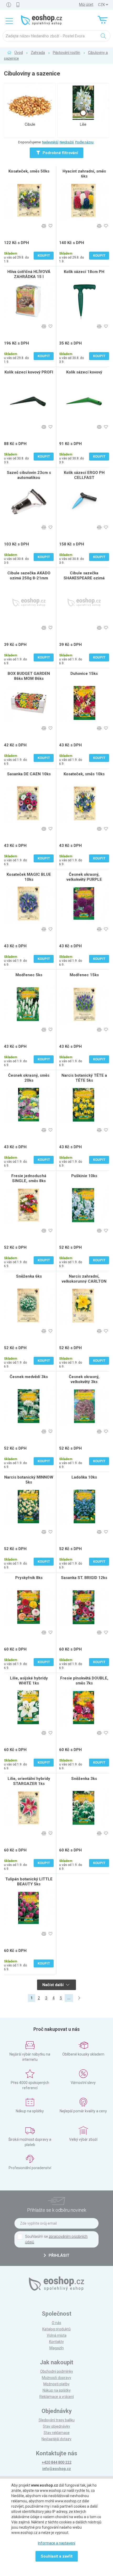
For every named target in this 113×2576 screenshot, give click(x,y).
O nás (56, 2323)
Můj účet (86, 4)
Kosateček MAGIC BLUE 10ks (29, 877)
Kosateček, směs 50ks (29, 171)
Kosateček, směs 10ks (84, 774)
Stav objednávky (56, 2426)
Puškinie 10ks (84, 1176)
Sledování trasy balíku (57, 2420)
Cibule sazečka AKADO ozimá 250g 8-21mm (29, 576)
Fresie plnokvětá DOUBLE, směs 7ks (84, 1681)
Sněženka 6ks (29, 1276)
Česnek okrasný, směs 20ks (29, 1078)
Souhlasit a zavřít (57, 2556)
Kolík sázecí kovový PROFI (29, 372)
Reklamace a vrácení (57, 2397)
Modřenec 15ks (84, 975)
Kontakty (56, 2342)
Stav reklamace (57, 2433)
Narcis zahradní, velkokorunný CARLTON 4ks (84, 1281)
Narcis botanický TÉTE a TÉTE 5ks (84, 1078)
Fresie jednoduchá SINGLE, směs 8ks (29, 1178)
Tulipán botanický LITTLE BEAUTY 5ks (29, 1882)
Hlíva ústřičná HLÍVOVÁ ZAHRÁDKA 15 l (29, 274)
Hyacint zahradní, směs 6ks (84, 174)
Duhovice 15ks (84, 674)
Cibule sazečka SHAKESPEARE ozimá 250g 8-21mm (84, 578)
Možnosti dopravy (56, 2378)
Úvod (19, 53)
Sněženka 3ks (84, 1779)
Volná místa (57, 2335)
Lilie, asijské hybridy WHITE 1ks (29, 1681)
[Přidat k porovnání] (44, 226)
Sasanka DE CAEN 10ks (29, 774)
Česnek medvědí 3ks (29, 1377)
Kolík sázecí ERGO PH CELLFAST (84, 475)
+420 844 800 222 (57, 2462)
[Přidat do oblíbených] (50, 226)
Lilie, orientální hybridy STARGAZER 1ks (29, 1781)
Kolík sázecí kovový (84, 372)
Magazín (57, 2348)
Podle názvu (84, 142)
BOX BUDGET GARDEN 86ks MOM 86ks (29, 676)
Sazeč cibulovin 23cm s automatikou (29, 475)
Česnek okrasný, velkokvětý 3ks (84, 1379)
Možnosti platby (56, 2384)
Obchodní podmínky (57, 2371)
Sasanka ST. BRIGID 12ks (84, 1578)
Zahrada (38, 53)
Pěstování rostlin (66, 53)
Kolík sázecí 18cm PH (84, 272)
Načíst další (53, 1985)
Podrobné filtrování (60, 153)
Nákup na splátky (57, 2390)
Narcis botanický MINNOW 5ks (29, 1480)
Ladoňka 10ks (84, 1477)
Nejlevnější (50, 142)
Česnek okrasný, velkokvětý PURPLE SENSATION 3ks (84, 879)
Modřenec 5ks (29, 975)
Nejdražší (67, 142)
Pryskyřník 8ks (29, 1578)
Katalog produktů (56, 2329)
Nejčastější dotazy (56, 2439)
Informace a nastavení (56, 2543)
